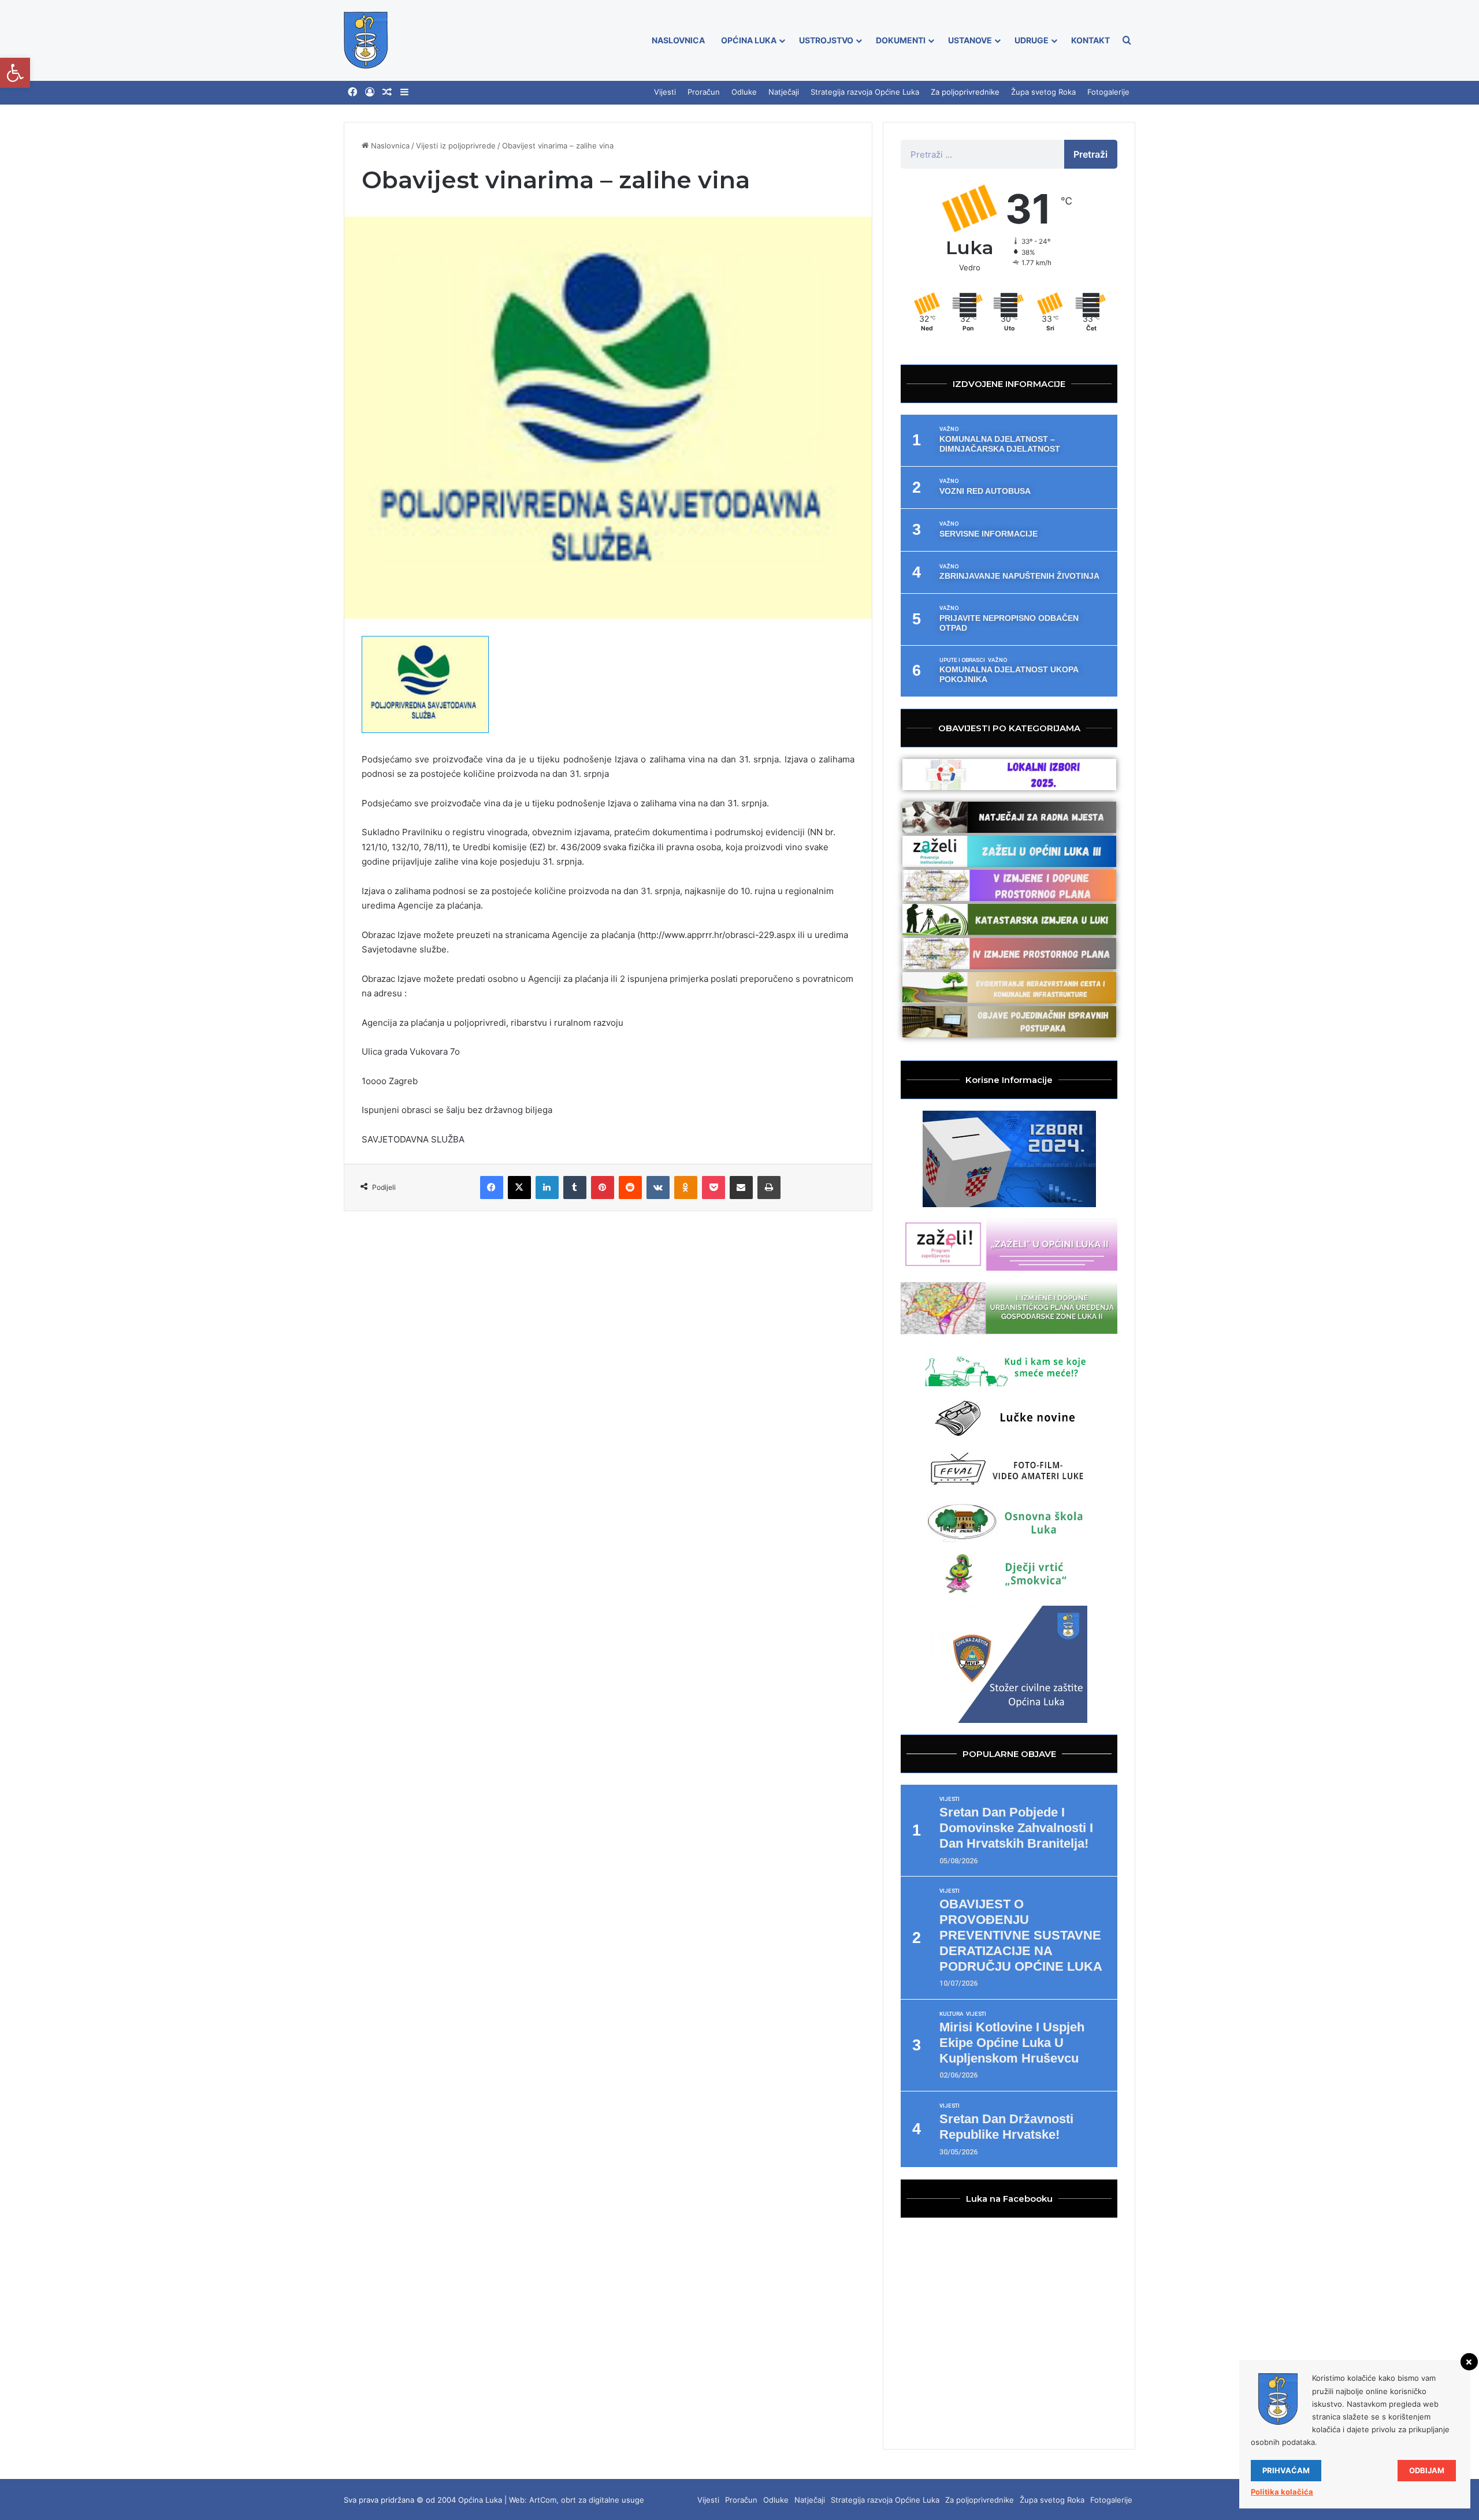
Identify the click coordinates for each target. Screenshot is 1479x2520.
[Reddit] (630, 1188)
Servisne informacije (989, 534)
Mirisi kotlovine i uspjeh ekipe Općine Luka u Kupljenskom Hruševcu (1012, 2043)
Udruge (1032, 40)
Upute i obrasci (962, 660)
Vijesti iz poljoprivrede (456, 146)
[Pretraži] (1127, 40)
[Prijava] (370, 92)
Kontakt (1090, 40)
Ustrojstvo (826, 40)
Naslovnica (678, 40)
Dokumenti (901, 40)
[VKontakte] (658, 1188)
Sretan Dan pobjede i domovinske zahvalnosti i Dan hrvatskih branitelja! (1016, 1828)
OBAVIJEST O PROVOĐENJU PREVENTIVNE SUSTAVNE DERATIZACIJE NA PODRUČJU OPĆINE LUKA (1021, 1935)
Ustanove (970, 40)
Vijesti (665, 92)
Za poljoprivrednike (965, 92)
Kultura (951, 2014)
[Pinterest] (603, 1188)
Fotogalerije (1108, 92)
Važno (949, 429)
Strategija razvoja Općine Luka (865, 92)
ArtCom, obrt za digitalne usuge (587, 2500)
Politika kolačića (1282, 2492)
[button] (15, 73)
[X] (519, 1188)
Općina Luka (749, 40)
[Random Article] (387, 92)
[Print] (769, 1188)
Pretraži (1090, 154)
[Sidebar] (404, 92)
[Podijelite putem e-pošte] (741, 1188)
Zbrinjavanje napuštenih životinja (1019, 576)
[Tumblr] (575, 1188)
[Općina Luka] (366, 40)
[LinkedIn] (547, 1188)
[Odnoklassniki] (686, 1188)
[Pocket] (714, 1188)
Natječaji (784, 92)
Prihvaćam (1286, 2470)
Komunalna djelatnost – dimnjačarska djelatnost (1000, 444)
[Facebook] (352, 92)
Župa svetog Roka (1043, 92)
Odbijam (1427, 2470)
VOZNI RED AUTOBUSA (985, 491)
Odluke (744, 92)
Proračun (704, 92)
